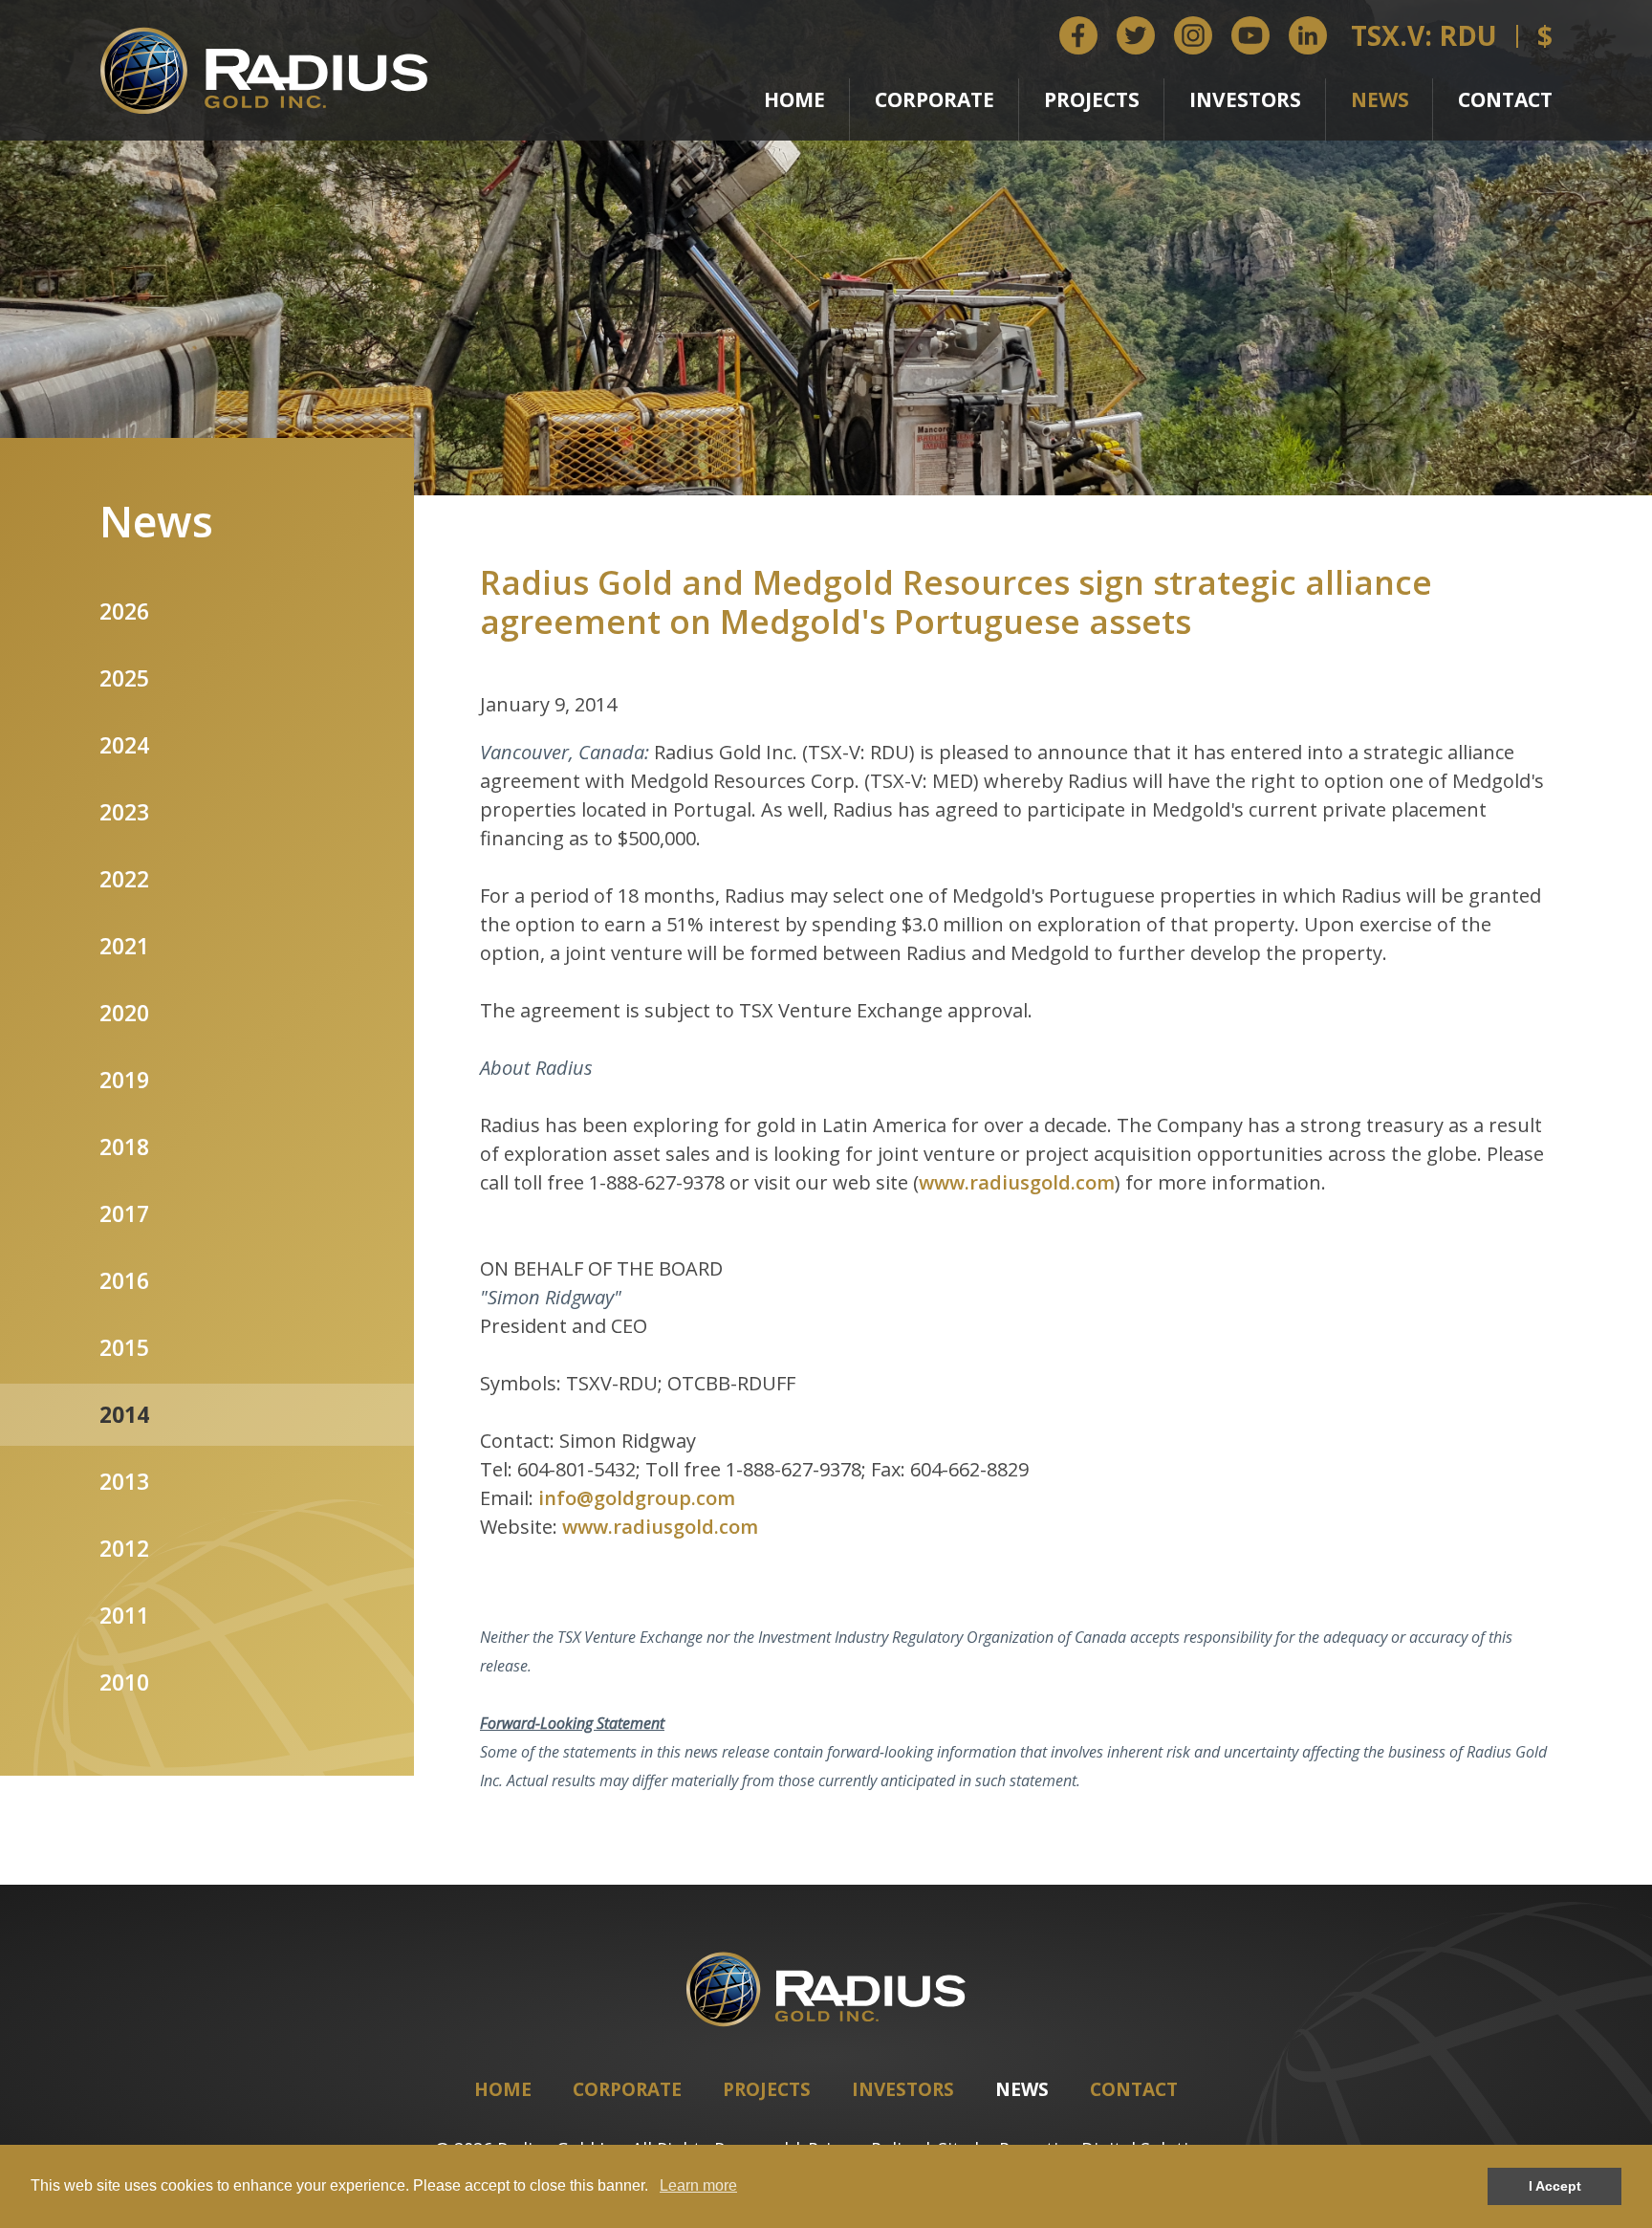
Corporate (935, 99)
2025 (124, 678)
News (1380, 99)
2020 (124, 1013)
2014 (124, 1414)
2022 (124, 879)
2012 (124, 1548)
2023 (124, 812)
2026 (124, 611)
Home (794, 99)
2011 (124, 1615)
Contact (1505, 99)
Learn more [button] (698, 2185)
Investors (1245, 99)
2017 (124, 1213)
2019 (124, 1080)
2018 (124, 1147)
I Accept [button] (1555, 2186)
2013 (124, 1481)
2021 (124, 946)
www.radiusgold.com (1017, 1182)
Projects (1092, 99)
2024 (124, 745)
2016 (124, 1280)
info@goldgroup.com (637, 1498)
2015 (124, 1347)
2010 (124, 1682)
